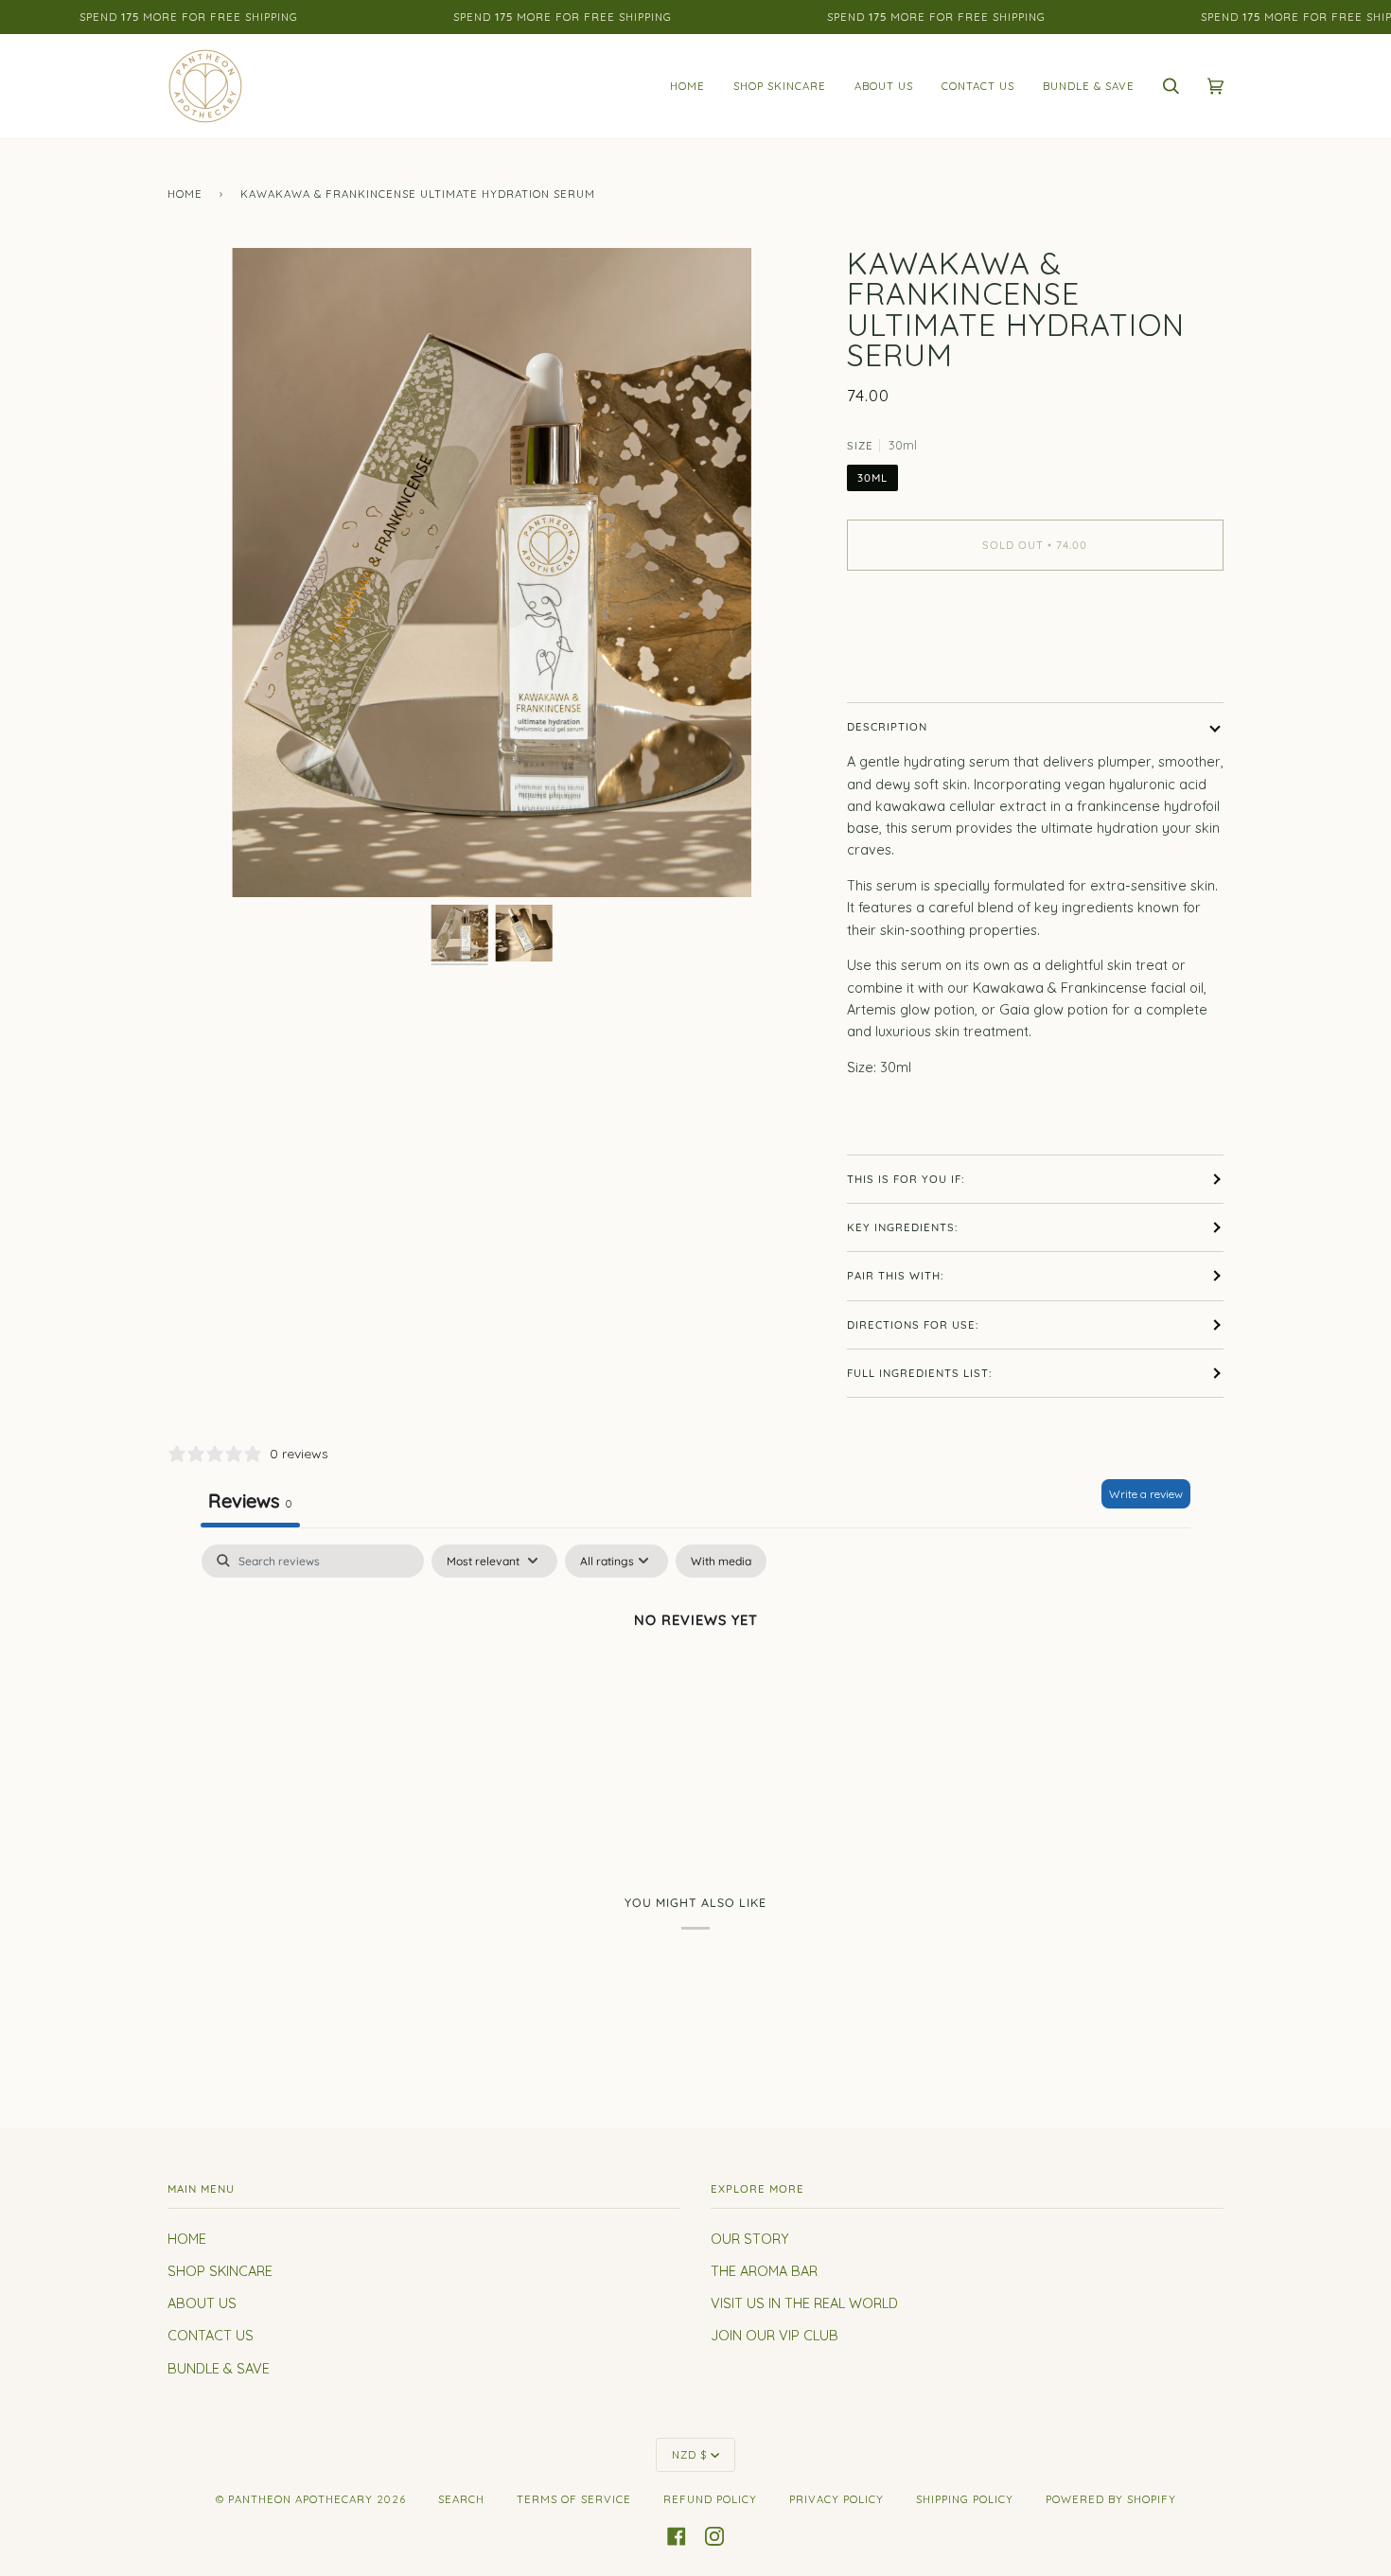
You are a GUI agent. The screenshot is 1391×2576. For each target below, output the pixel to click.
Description (887, 727)
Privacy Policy (836, 2499)
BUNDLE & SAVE (219, 2368)
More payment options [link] (920, 661)
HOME (187, 2239)
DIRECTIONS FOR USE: (913, 1325)
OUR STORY (750, 2239)
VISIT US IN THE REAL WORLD (804, 2303)
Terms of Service (574, 2499)
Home (185, 194)
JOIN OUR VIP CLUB (775, 2335)
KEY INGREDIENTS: (902, 1227)
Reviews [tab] (250, 1500)
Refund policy (710, 2499)
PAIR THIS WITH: (895, 1276)
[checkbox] (721, 1561)
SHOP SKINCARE (220, 2271)
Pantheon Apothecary (300, 2499)
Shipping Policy (965, 2499)
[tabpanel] (695, 1685)
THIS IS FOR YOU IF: (906, 1179)
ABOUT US (202, 2303)
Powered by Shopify (1111, 2499)
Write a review (1146, 1494)
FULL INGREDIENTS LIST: (919, 1373)
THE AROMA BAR (764, 2271)
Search (461, 2499)
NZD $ (689, 2455)
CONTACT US (211, 2335)
